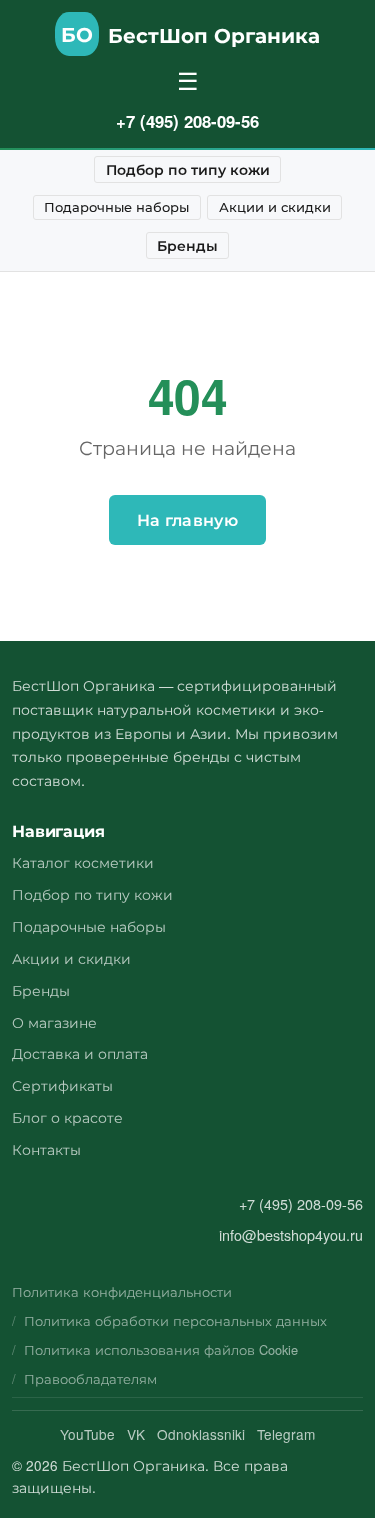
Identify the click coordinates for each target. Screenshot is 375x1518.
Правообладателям (90, 1378)
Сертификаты (62, 1084)
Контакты (46, 1148)
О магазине (54, 1021)
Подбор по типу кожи (188, 169)
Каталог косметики (83, 861)
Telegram (286, 1434)
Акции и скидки (275, 206)
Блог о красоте (67, 1116)
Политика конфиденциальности (122, 1291)
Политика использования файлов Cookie (161, 1349)
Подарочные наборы (116, 206)
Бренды (187, 245)
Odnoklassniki (201, 1434)
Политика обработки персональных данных (175, 1320)
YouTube (87, 1434)
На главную (187, 519)
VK (136, 1434)
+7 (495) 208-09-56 (187, 121)
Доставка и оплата (80, 1052)
